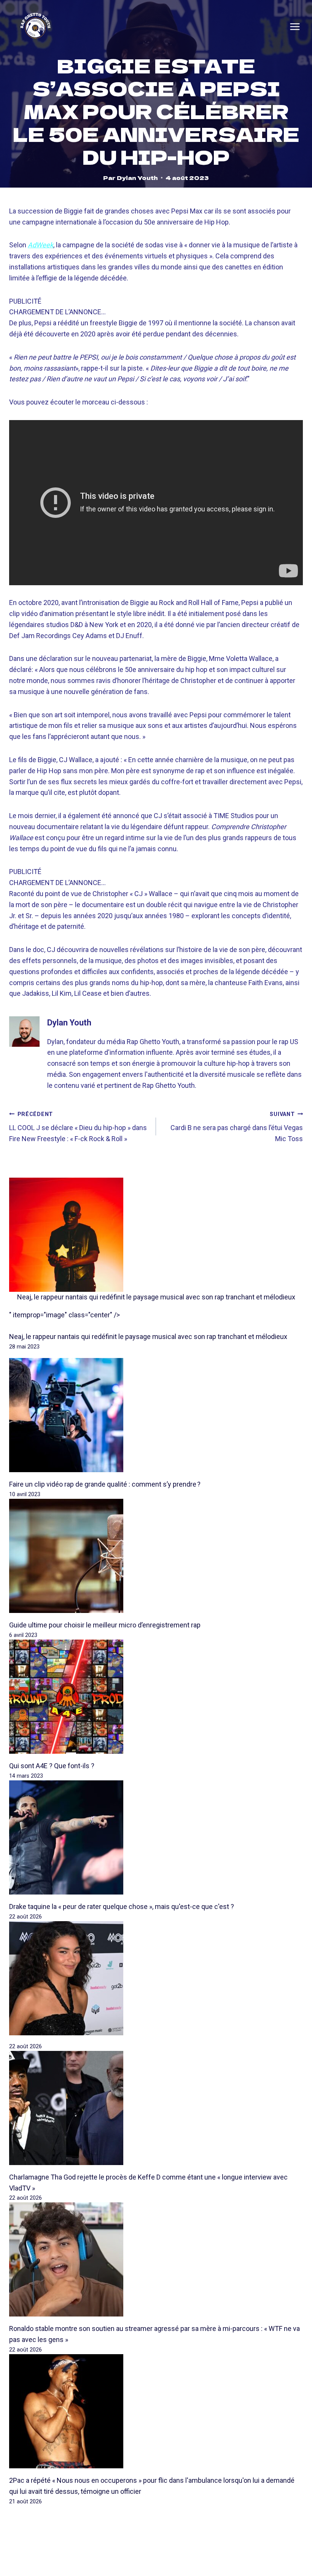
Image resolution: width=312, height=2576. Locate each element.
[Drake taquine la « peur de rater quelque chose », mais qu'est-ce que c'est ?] (156, 1837)
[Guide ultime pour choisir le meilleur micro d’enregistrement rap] (156, 1556)
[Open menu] (295, 27)
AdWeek (41, 245)
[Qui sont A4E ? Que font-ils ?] (156, 1697)
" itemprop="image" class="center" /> (64, 1315)
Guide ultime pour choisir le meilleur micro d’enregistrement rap (105, 1625)
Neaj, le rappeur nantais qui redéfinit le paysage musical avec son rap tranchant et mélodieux (156, 1297)
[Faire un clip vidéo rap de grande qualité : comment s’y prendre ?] (156, 1415)
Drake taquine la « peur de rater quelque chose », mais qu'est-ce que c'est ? (122, 1907)
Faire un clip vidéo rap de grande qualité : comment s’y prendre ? (105, 1484)
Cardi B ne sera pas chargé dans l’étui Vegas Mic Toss (237, 1127)
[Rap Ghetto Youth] (35, 27)
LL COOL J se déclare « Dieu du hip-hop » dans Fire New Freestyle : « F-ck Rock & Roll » (78, 1127)
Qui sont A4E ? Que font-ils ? (52, 1766)
